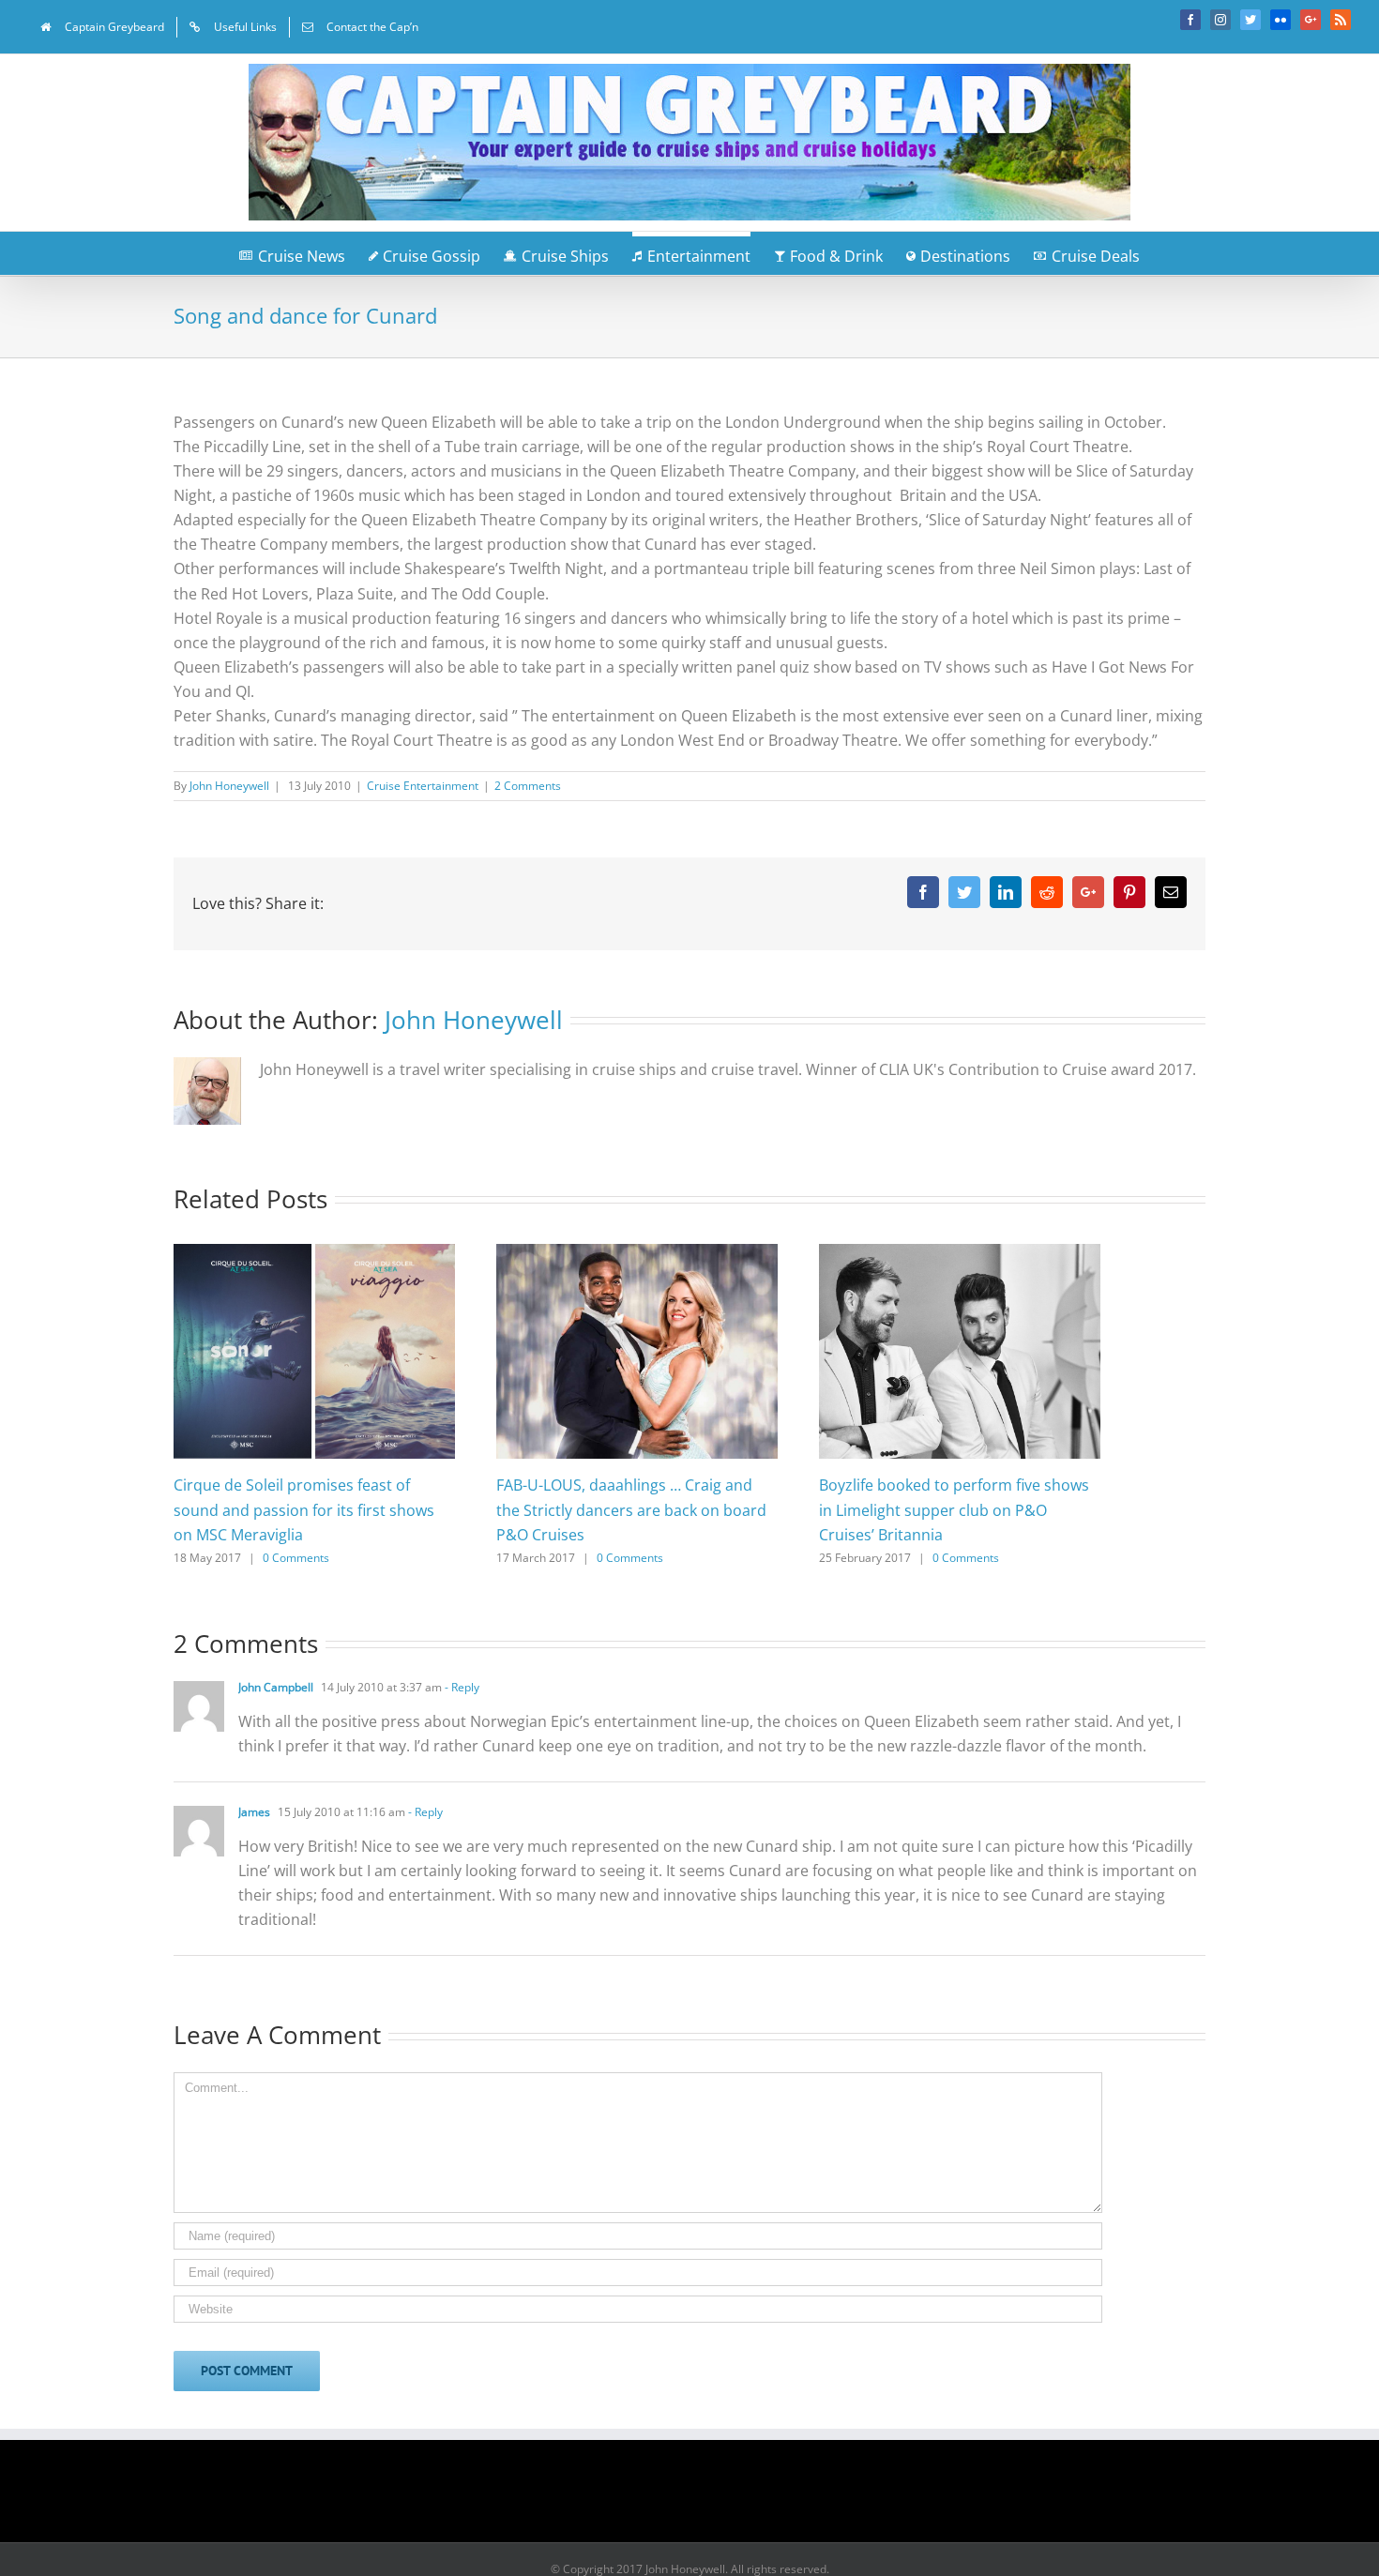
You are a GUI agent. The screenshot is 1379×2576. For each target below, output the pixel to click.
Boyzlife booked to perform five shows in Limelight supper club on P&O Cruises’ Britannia (954, 1509)
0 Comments (296, 1558)
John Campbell (276, 1687)
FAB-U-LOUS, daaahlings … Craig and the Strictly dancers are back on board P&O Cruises (631, 1509)
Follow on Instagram (702, 2497)
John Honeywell (229, 786)
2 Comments (528, 786)
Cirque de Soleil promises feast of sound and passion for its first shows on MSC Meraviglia (304, 1509)
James (254, 1812)
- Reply (461, 1687)
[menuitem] (102, 27)
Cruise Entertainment (423, 786)
